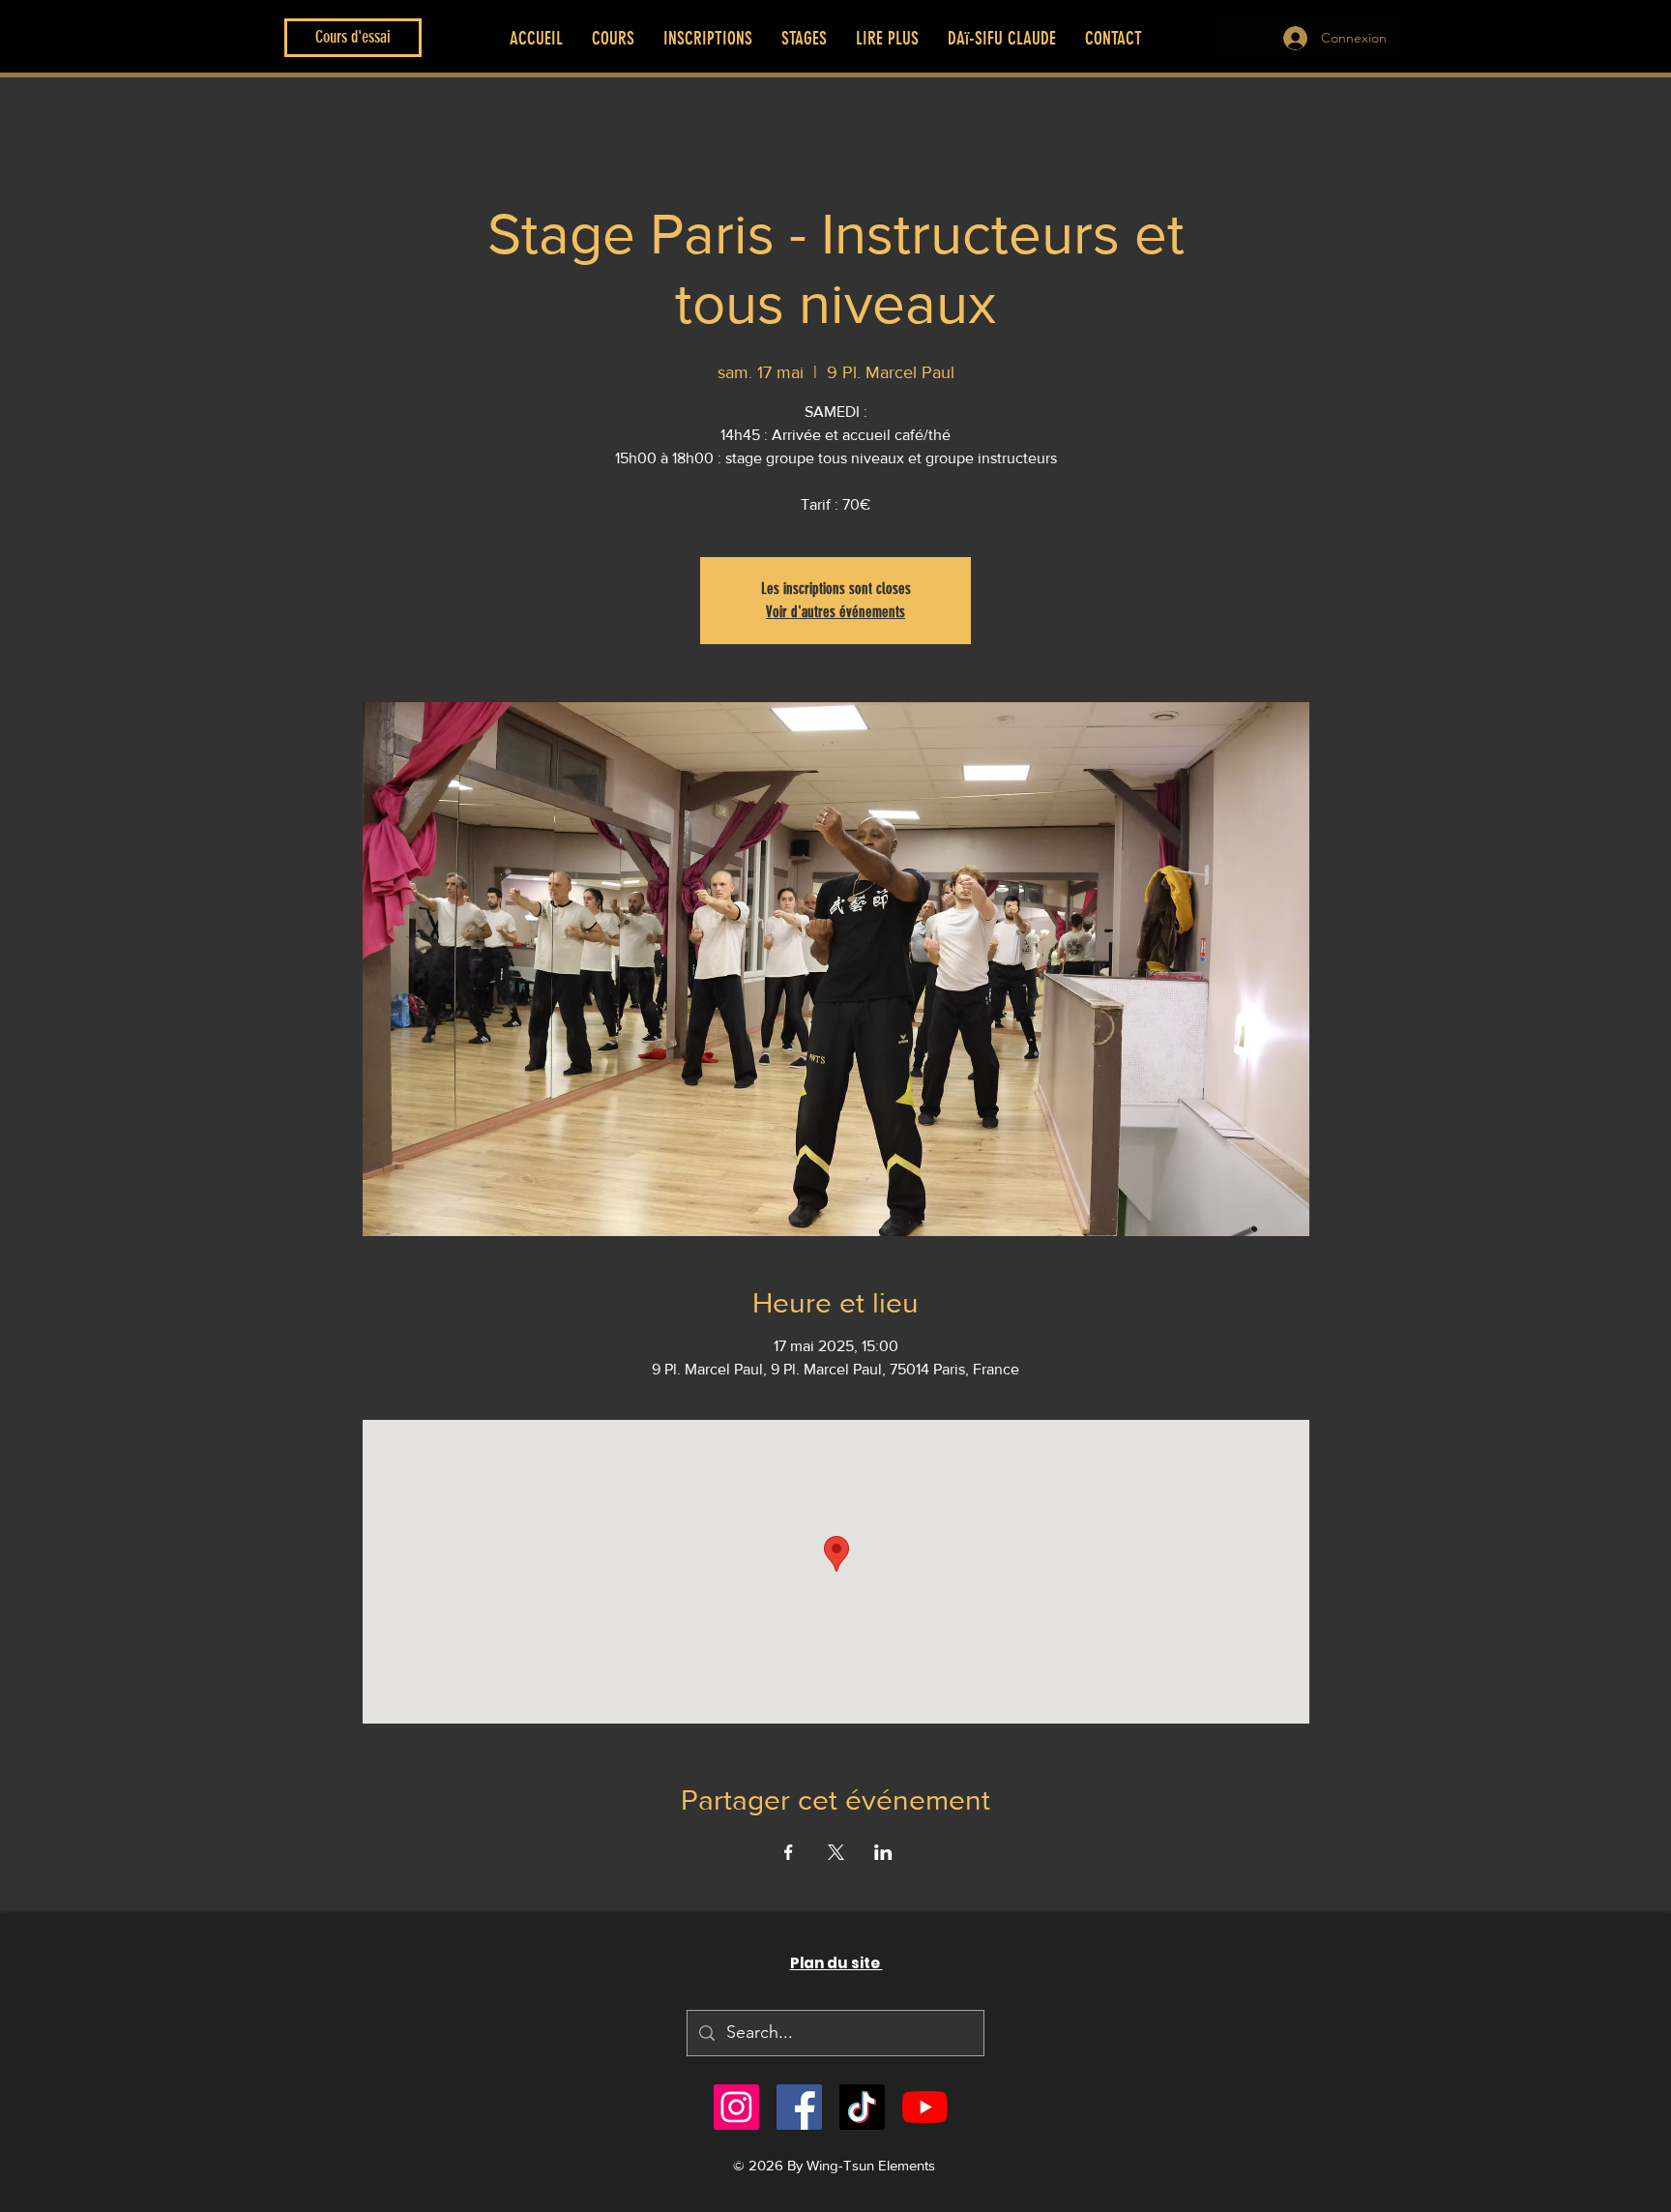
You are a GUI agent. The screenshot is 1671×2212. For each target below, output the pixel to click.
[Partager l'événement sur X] (836, 1852)
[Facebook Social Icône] (799, 2107)
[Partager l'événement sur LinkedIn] (883, 1852)
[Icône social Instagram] (736, 2107)
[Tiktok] (862, 2107)
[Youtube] (925, 2107)
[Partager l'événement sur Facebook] (789, 1852)
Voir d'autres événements (835, 612)
